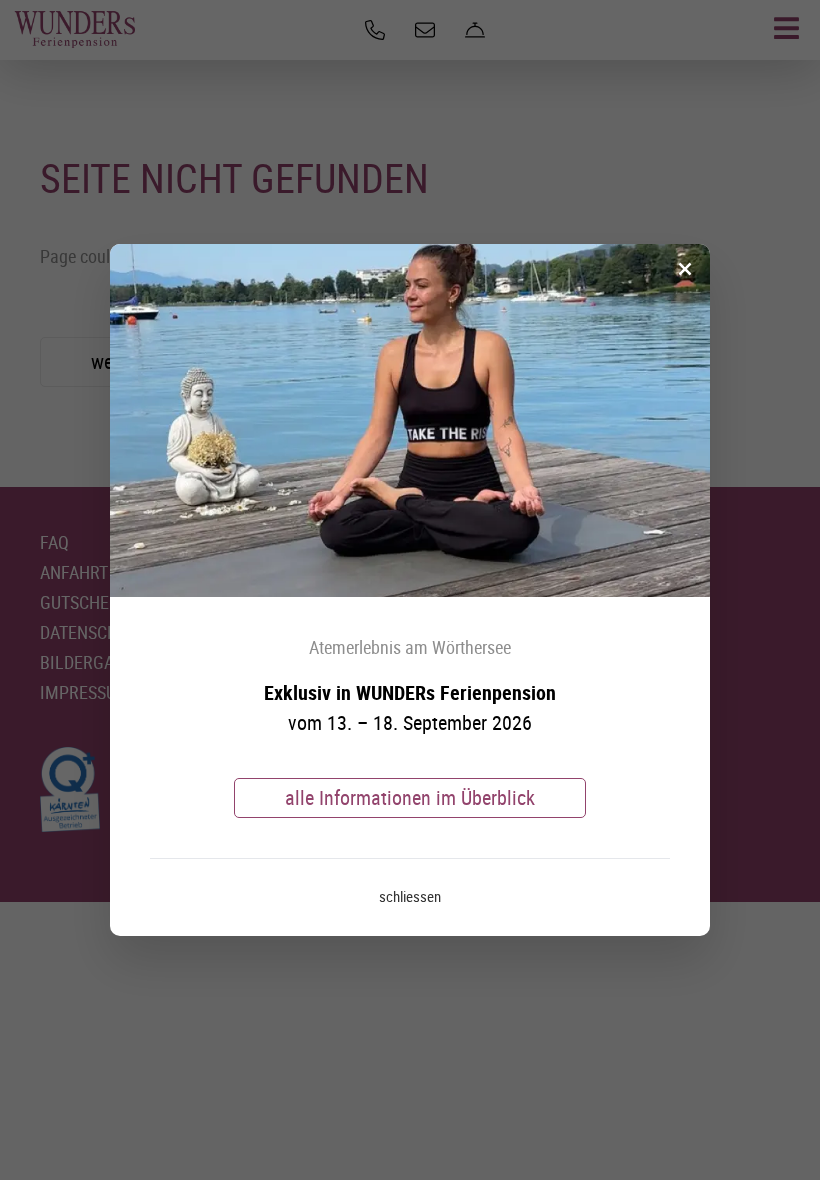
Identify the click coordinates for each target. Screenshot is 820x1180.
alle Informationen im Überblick (410, 797)
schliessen (410, 896)
